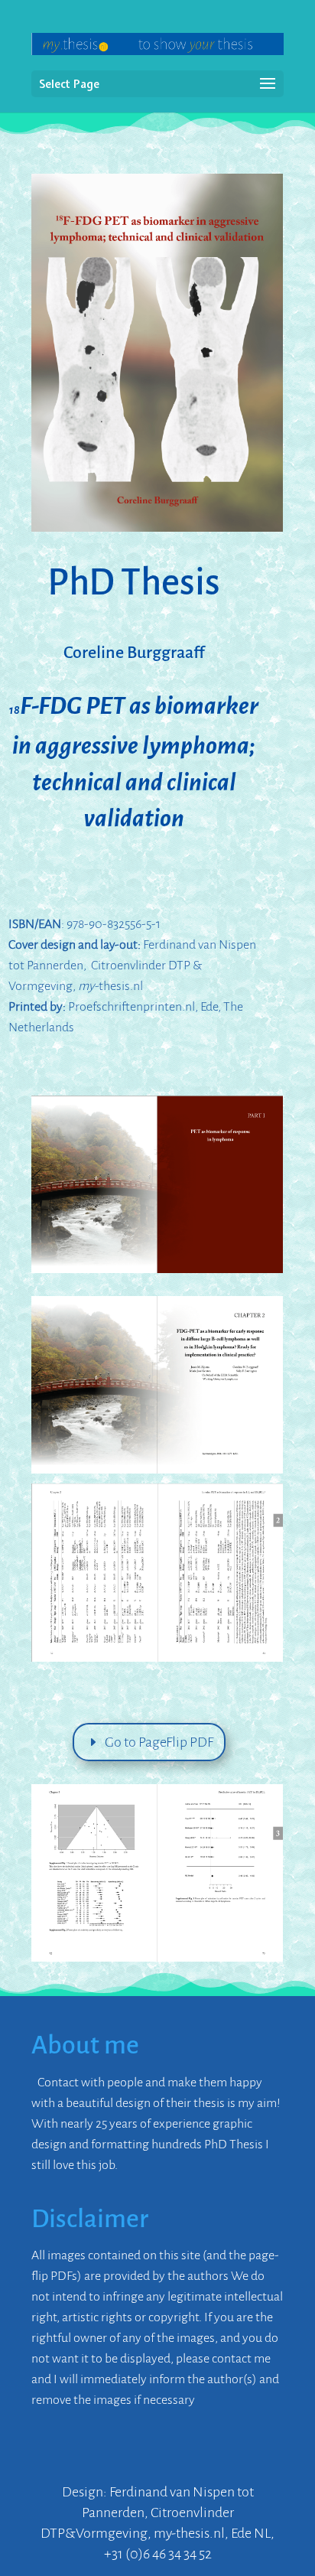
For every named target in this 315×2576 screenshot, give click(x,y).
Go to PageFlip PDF (159, 1742)
